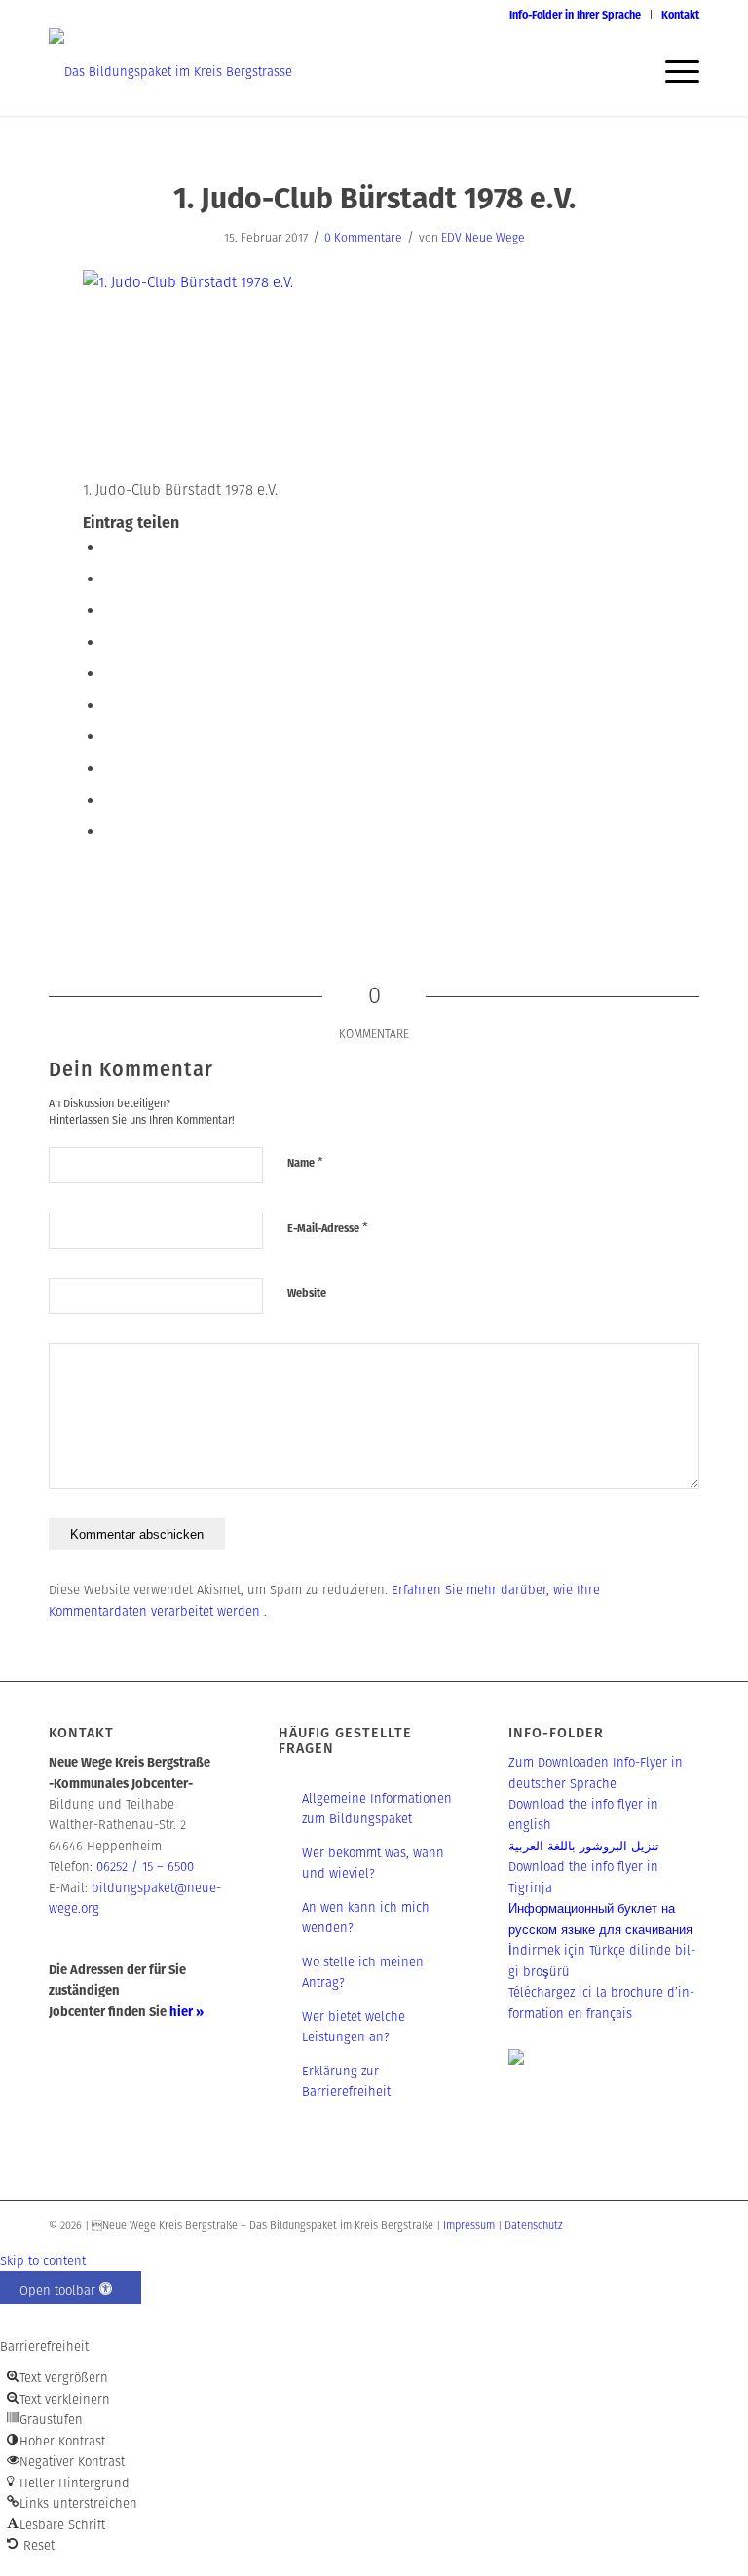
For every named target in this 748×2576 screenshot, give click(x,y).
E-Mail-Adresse (328, 1228)
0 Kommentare (363, 237)
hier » (187, 2012)
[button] (71, 2288)
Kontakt (680, 15)
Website (307, 1293)
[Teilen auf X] (110, 578)
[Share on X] (110, 609)
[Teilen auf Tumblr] (110, 736)
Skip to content (43, 2261)
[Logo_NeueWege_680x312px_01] (170, 72)
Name (305, 1162)
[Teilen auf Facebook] (110, 547)
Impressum (469, 2225)
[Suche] (627, 72)
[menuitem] (576, 15)
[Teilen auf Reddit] (110, 799)
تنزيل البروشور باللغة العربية (584, 1846)
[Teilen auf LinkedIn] (110, 705)
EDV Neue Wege (483, 237)
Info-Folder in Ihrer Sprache (575, 15)
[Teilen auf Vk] (110, 768)
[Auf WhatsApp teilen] (110, 641)
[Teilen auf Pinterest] (110, 672)
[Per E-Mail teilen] (110, 830)
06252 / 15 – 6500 (145, 1867)
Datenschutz (534, 2225)
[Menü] (673, 72)
